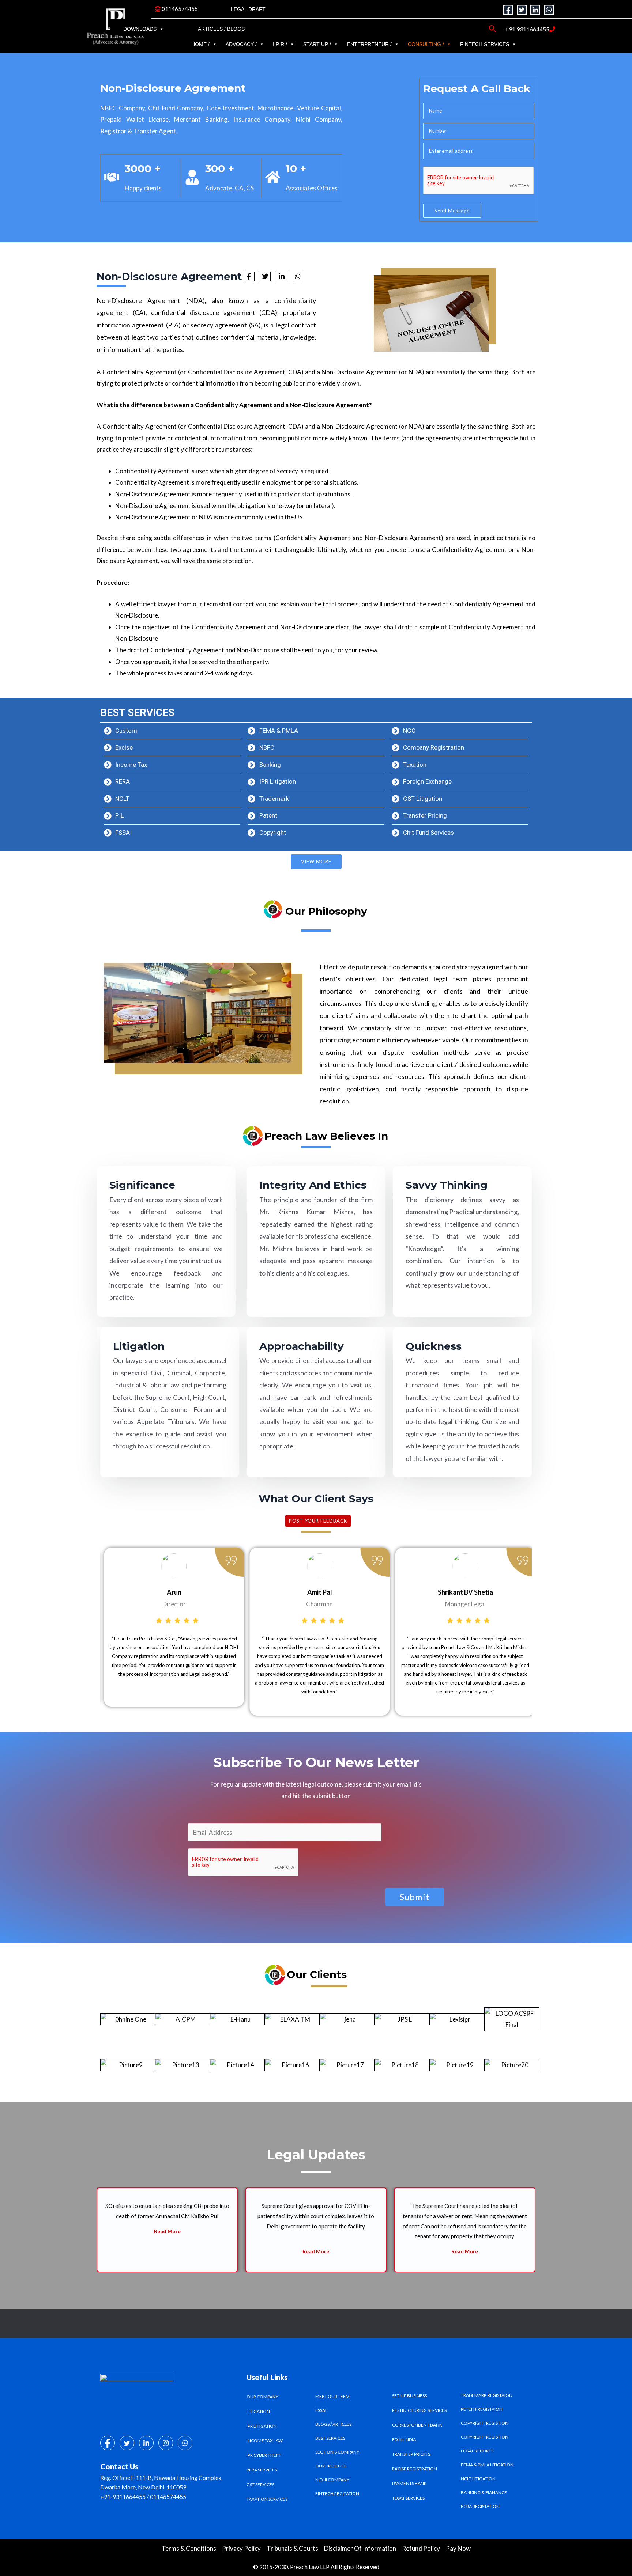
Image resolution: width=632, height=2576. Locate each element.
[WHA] (185, 2443)
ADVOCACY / (241, 44)
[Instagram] (166, 2443)
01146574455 (179, 9)
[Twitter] (522, 10)
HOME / (200, 44)
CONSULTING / (426, 44)
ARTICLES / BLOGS (221, 29)
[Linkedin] (535, 10)
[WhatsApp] (549, 10)
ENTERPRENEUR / (369, 44)
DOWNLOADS (140, 29)
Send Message (452, 211)
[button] (82, 2230)
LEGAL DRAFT (248, 9)
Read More (167, 2251)
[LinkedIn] (146, 2443)
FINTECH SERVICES (485, 44)
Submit (415, 1897)
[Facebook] (508, 10)
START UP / (317, 44)
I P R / (280, 44)
